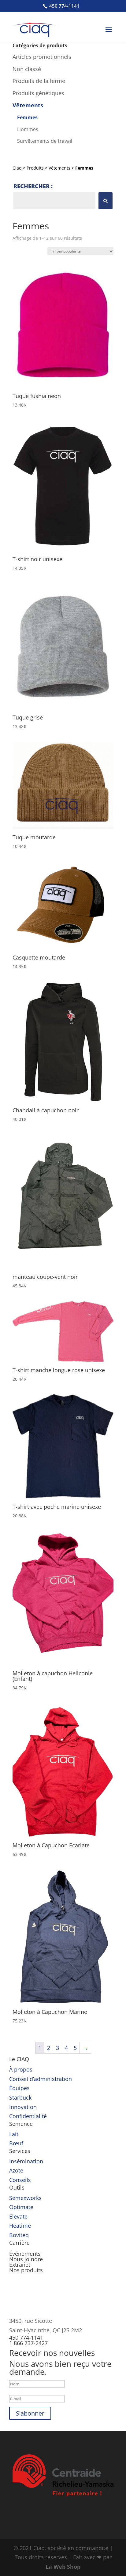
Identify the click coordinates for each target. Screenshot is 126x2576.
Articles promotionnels (42, 57)
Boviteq (19, 2235)
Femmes (27, 117)
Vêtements (28, 105)
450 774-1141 (64, 6)
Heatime (20, 2226)
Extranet (20, 2265)
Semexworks (25, 2198)
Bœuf (16, 2143)
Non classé (27, 69)
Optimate (21, 2207)
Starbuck (20, 2097)
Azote (16, 2170)
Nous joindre (26, 2259)
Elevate (18, 2216)
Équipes (19, 2088)
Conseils (20, 2180)
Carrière (19, 2243)
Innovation (23, 2107)
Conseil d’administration (41, 2079)
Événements (25, 2254)
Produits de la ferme (39, 81)
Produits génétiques (38, 93)
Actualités (22, 2248)
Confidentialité (28, 2116)
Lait (14, 2134)
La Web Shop (63, 2567)
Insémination (26, 2161)
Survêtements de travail (45, 141)
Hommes (28, 129)
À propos (21, 2069)
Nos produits (26, 2270)
